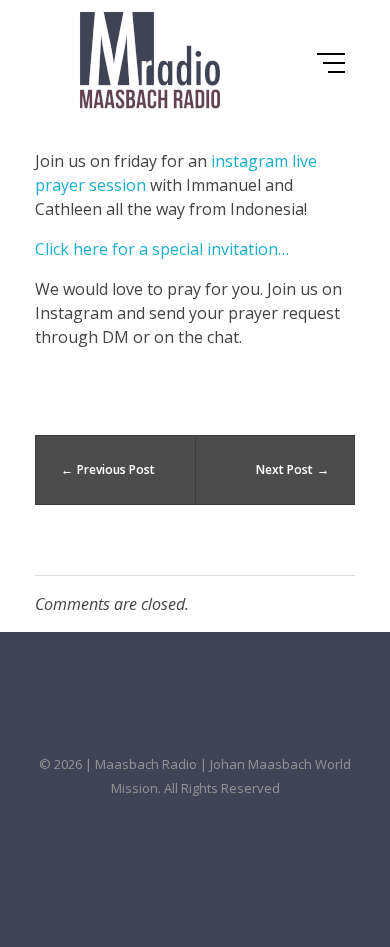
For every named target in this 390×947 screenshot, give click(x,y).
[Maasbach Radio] (150, 60)
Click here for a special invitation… (162, 249)
